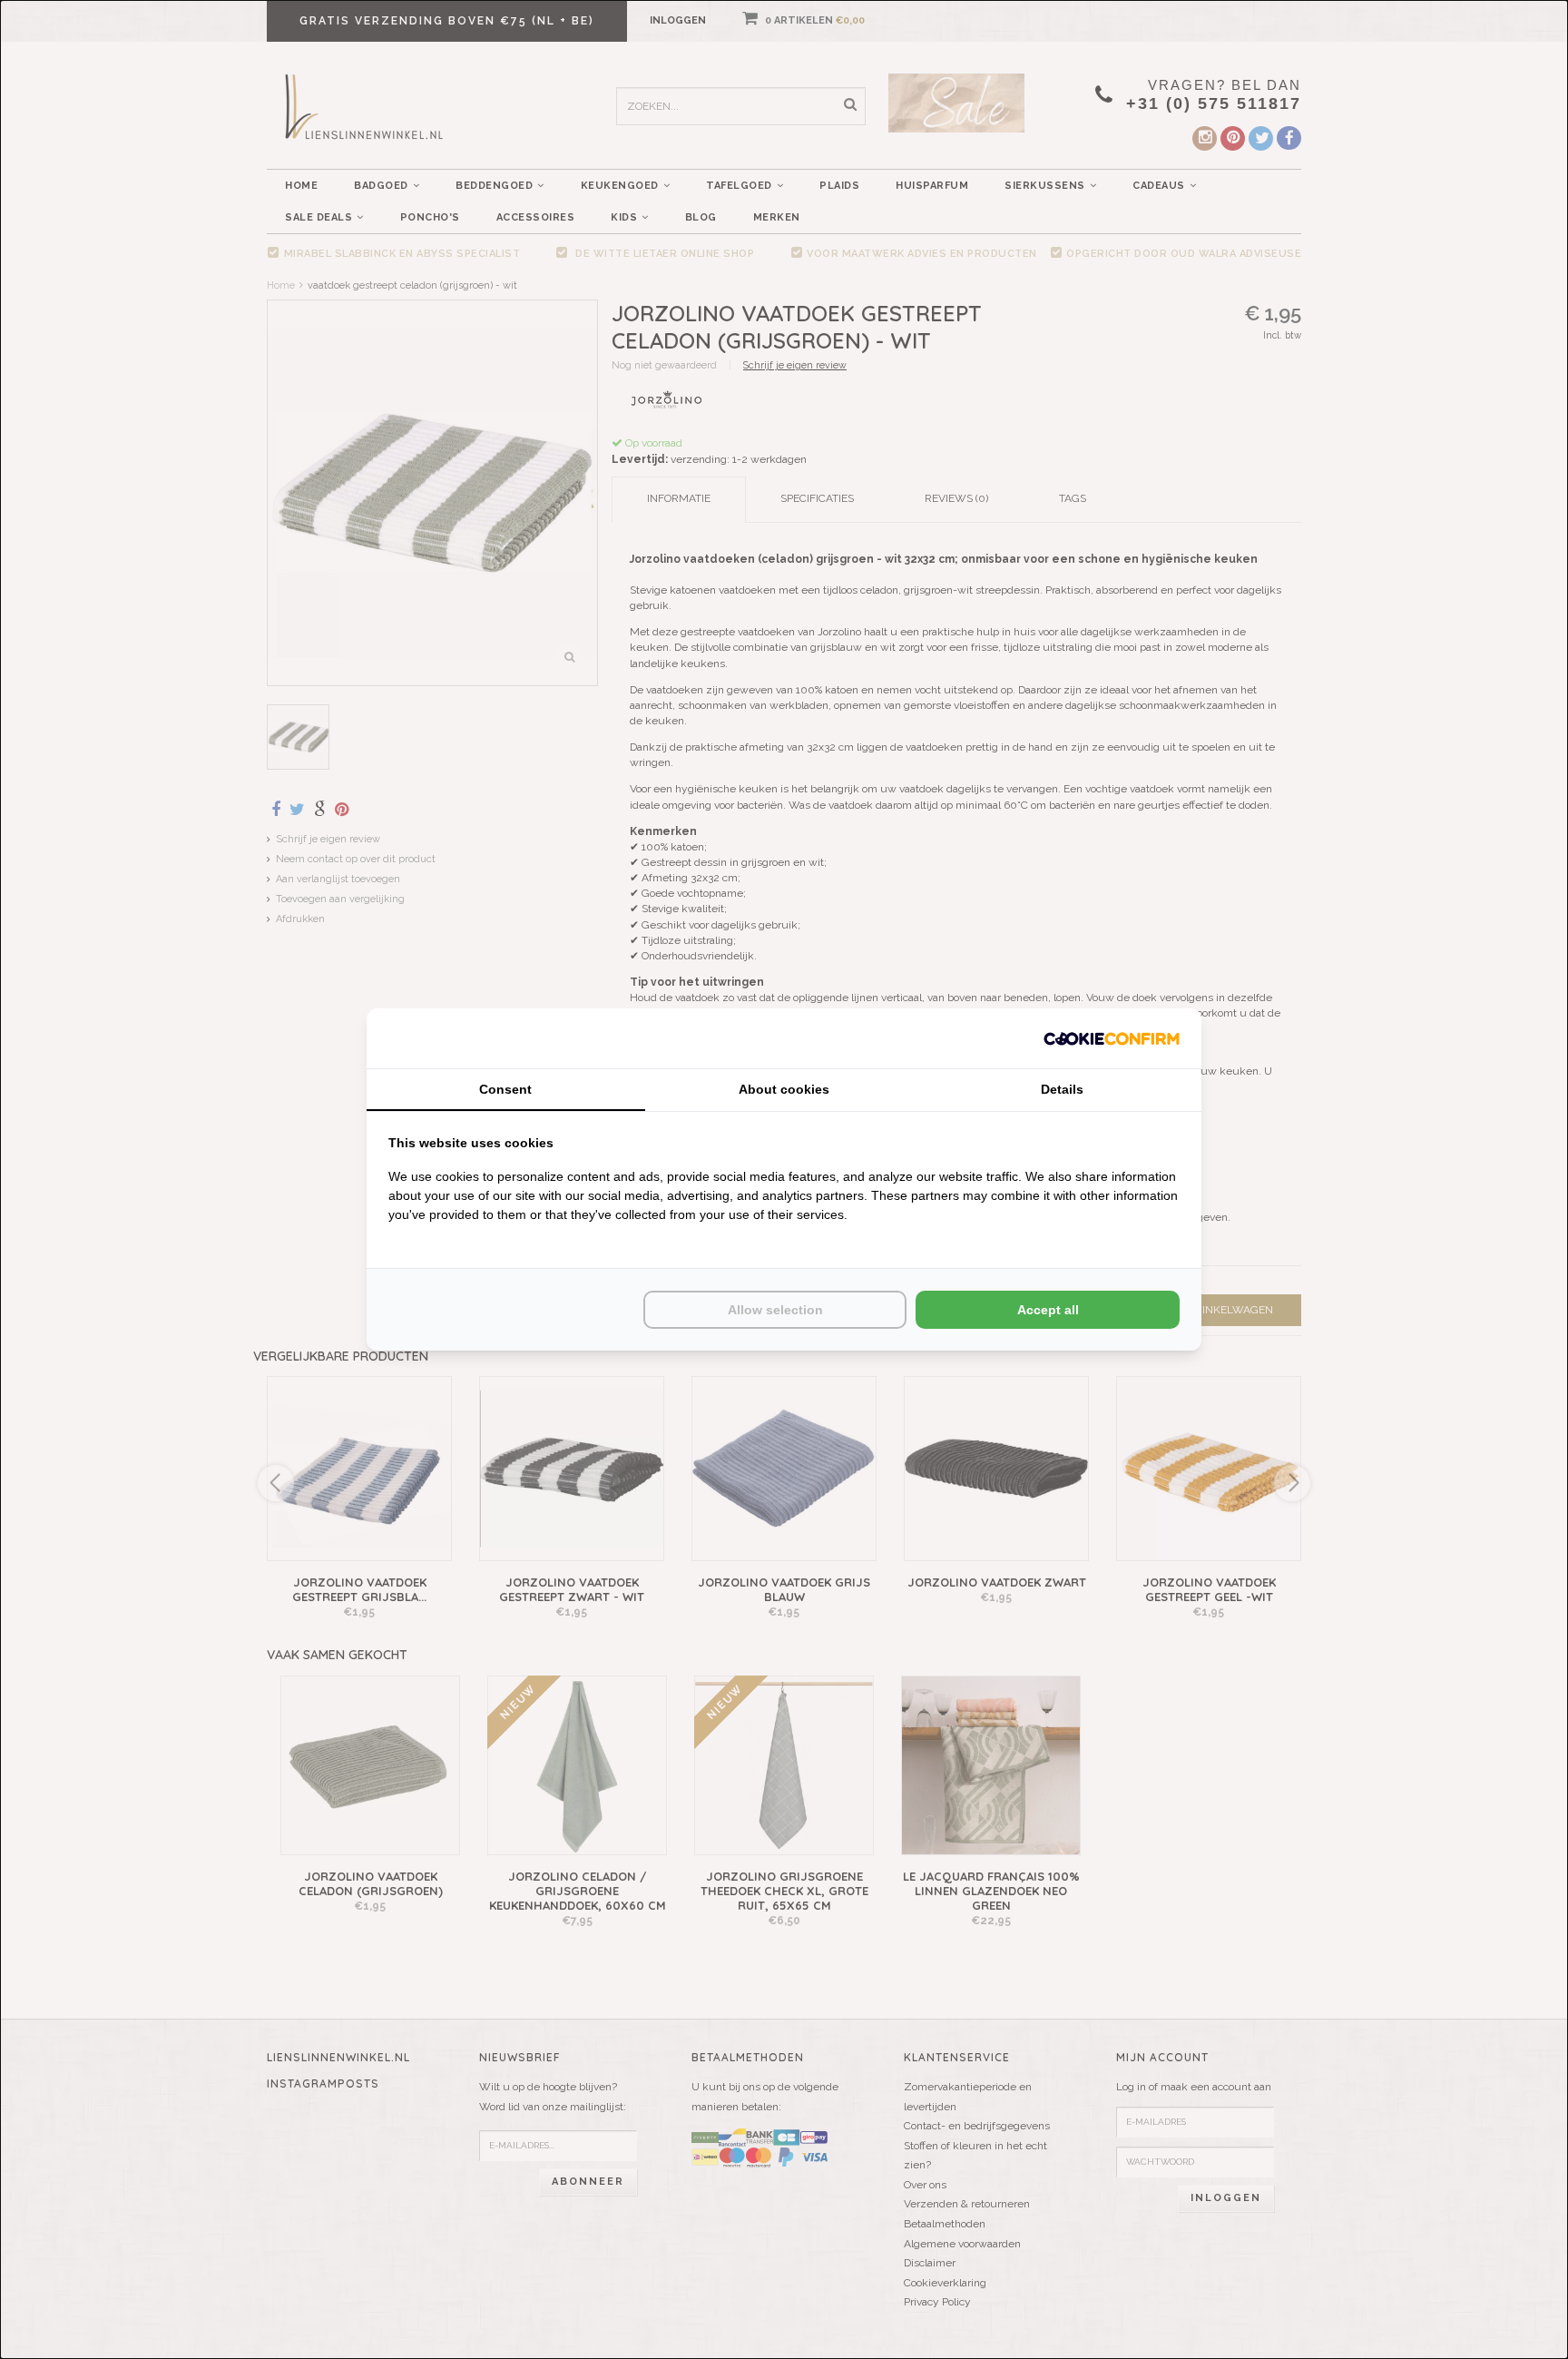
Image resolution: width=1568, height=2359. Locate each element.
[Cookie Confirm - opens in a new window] (1112, 1038)
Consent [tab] (505, 1089)
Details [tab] (1062, 1089)
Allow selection (775, 1310)
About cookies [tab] (784, 1089)
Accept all (1048, 1310)
